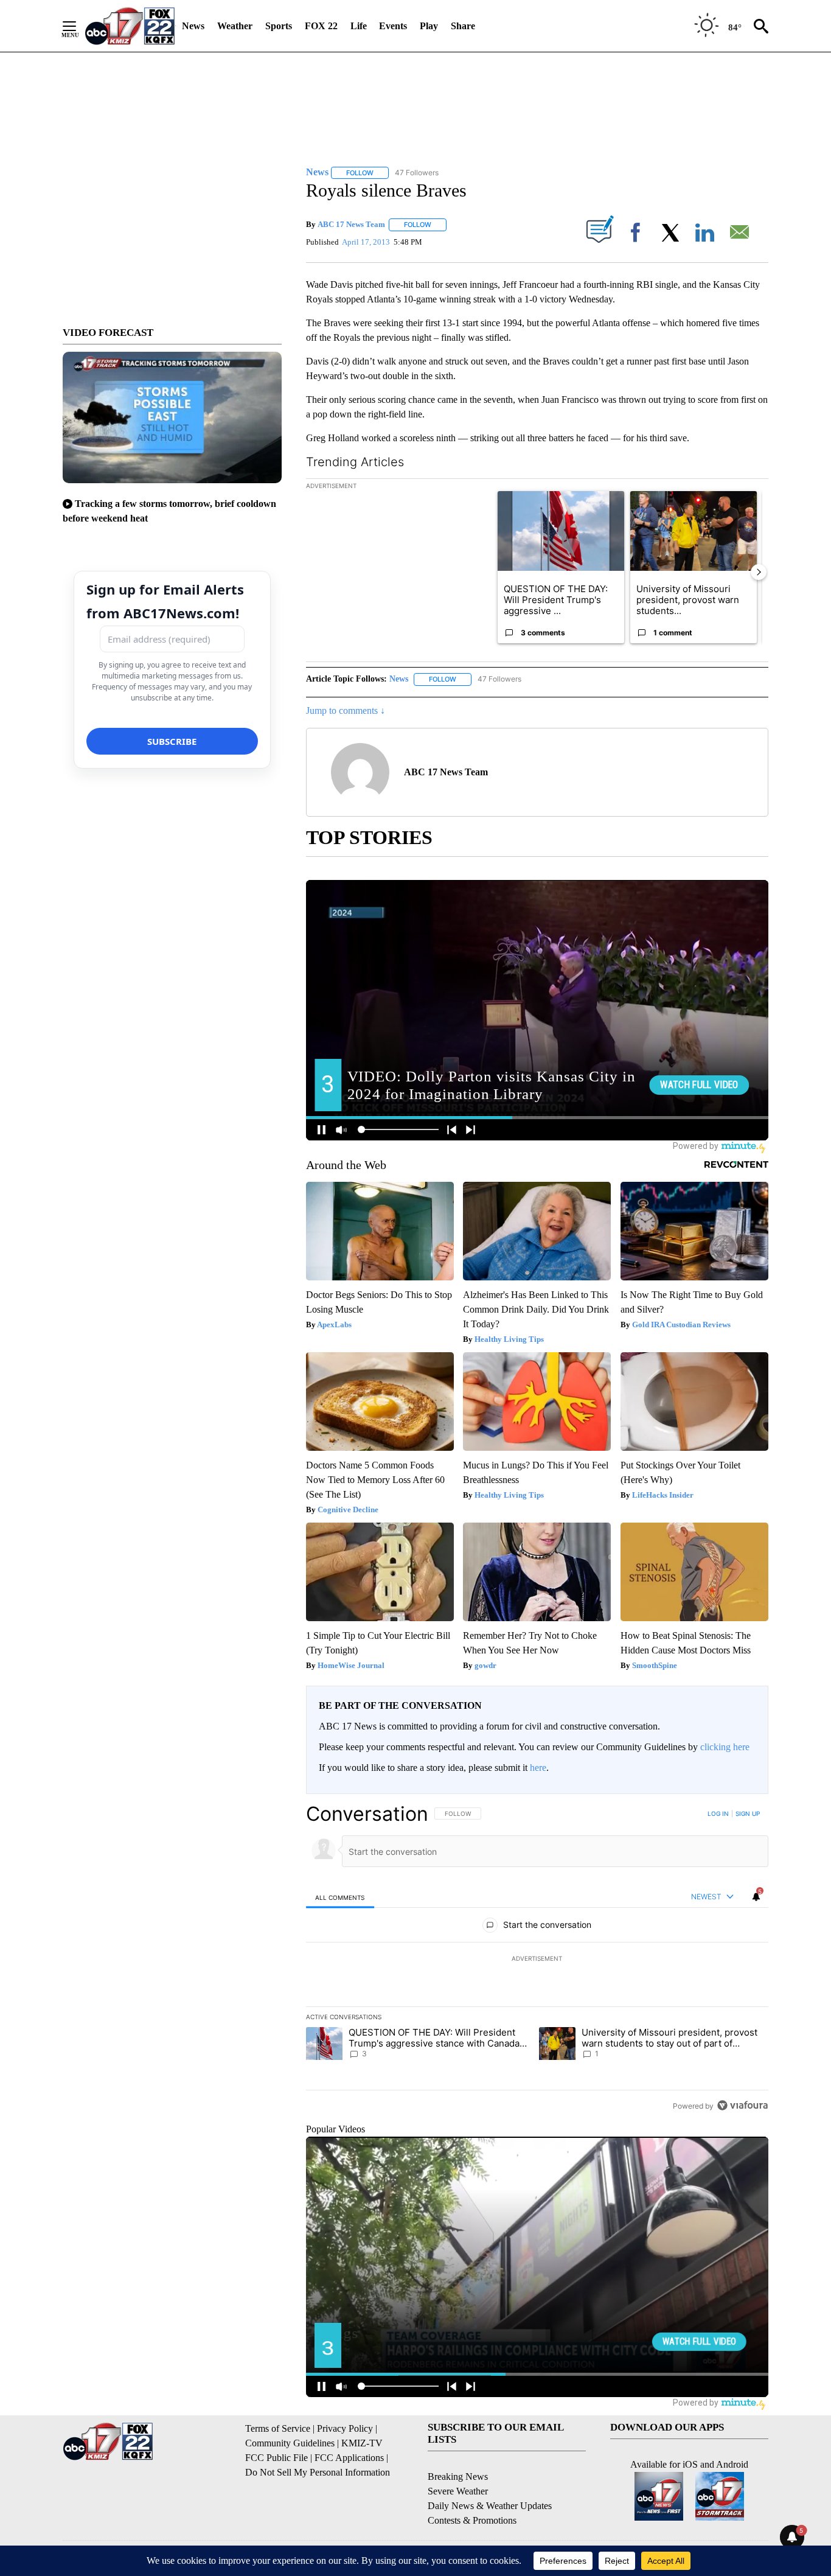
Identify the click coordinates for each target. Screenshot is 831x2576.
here (538, 1768)
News (193, 26)
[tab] (340, 1897)
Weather (235, 26)
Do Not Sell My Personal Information (318, 2472)
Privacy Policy (345, 2428)
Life (359, 26)
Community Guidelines (290, 2443)
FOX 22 (321, 26)
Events (393, 26)
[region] (537, 1960)
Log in (718, 1813)
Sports (279, 26)
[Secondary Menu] (78, 26)
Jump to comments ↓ (346, 710)
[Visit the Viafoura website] (742, 2105)
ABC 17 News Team (351, 224)
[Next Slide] (759, 572)
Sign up (748, 1813)
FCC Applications (349, 2458)
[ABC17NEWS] (130, 26)
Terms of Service (278, 2428)
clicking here (725, 1747)
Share (463, 26)
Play (429, 26)
